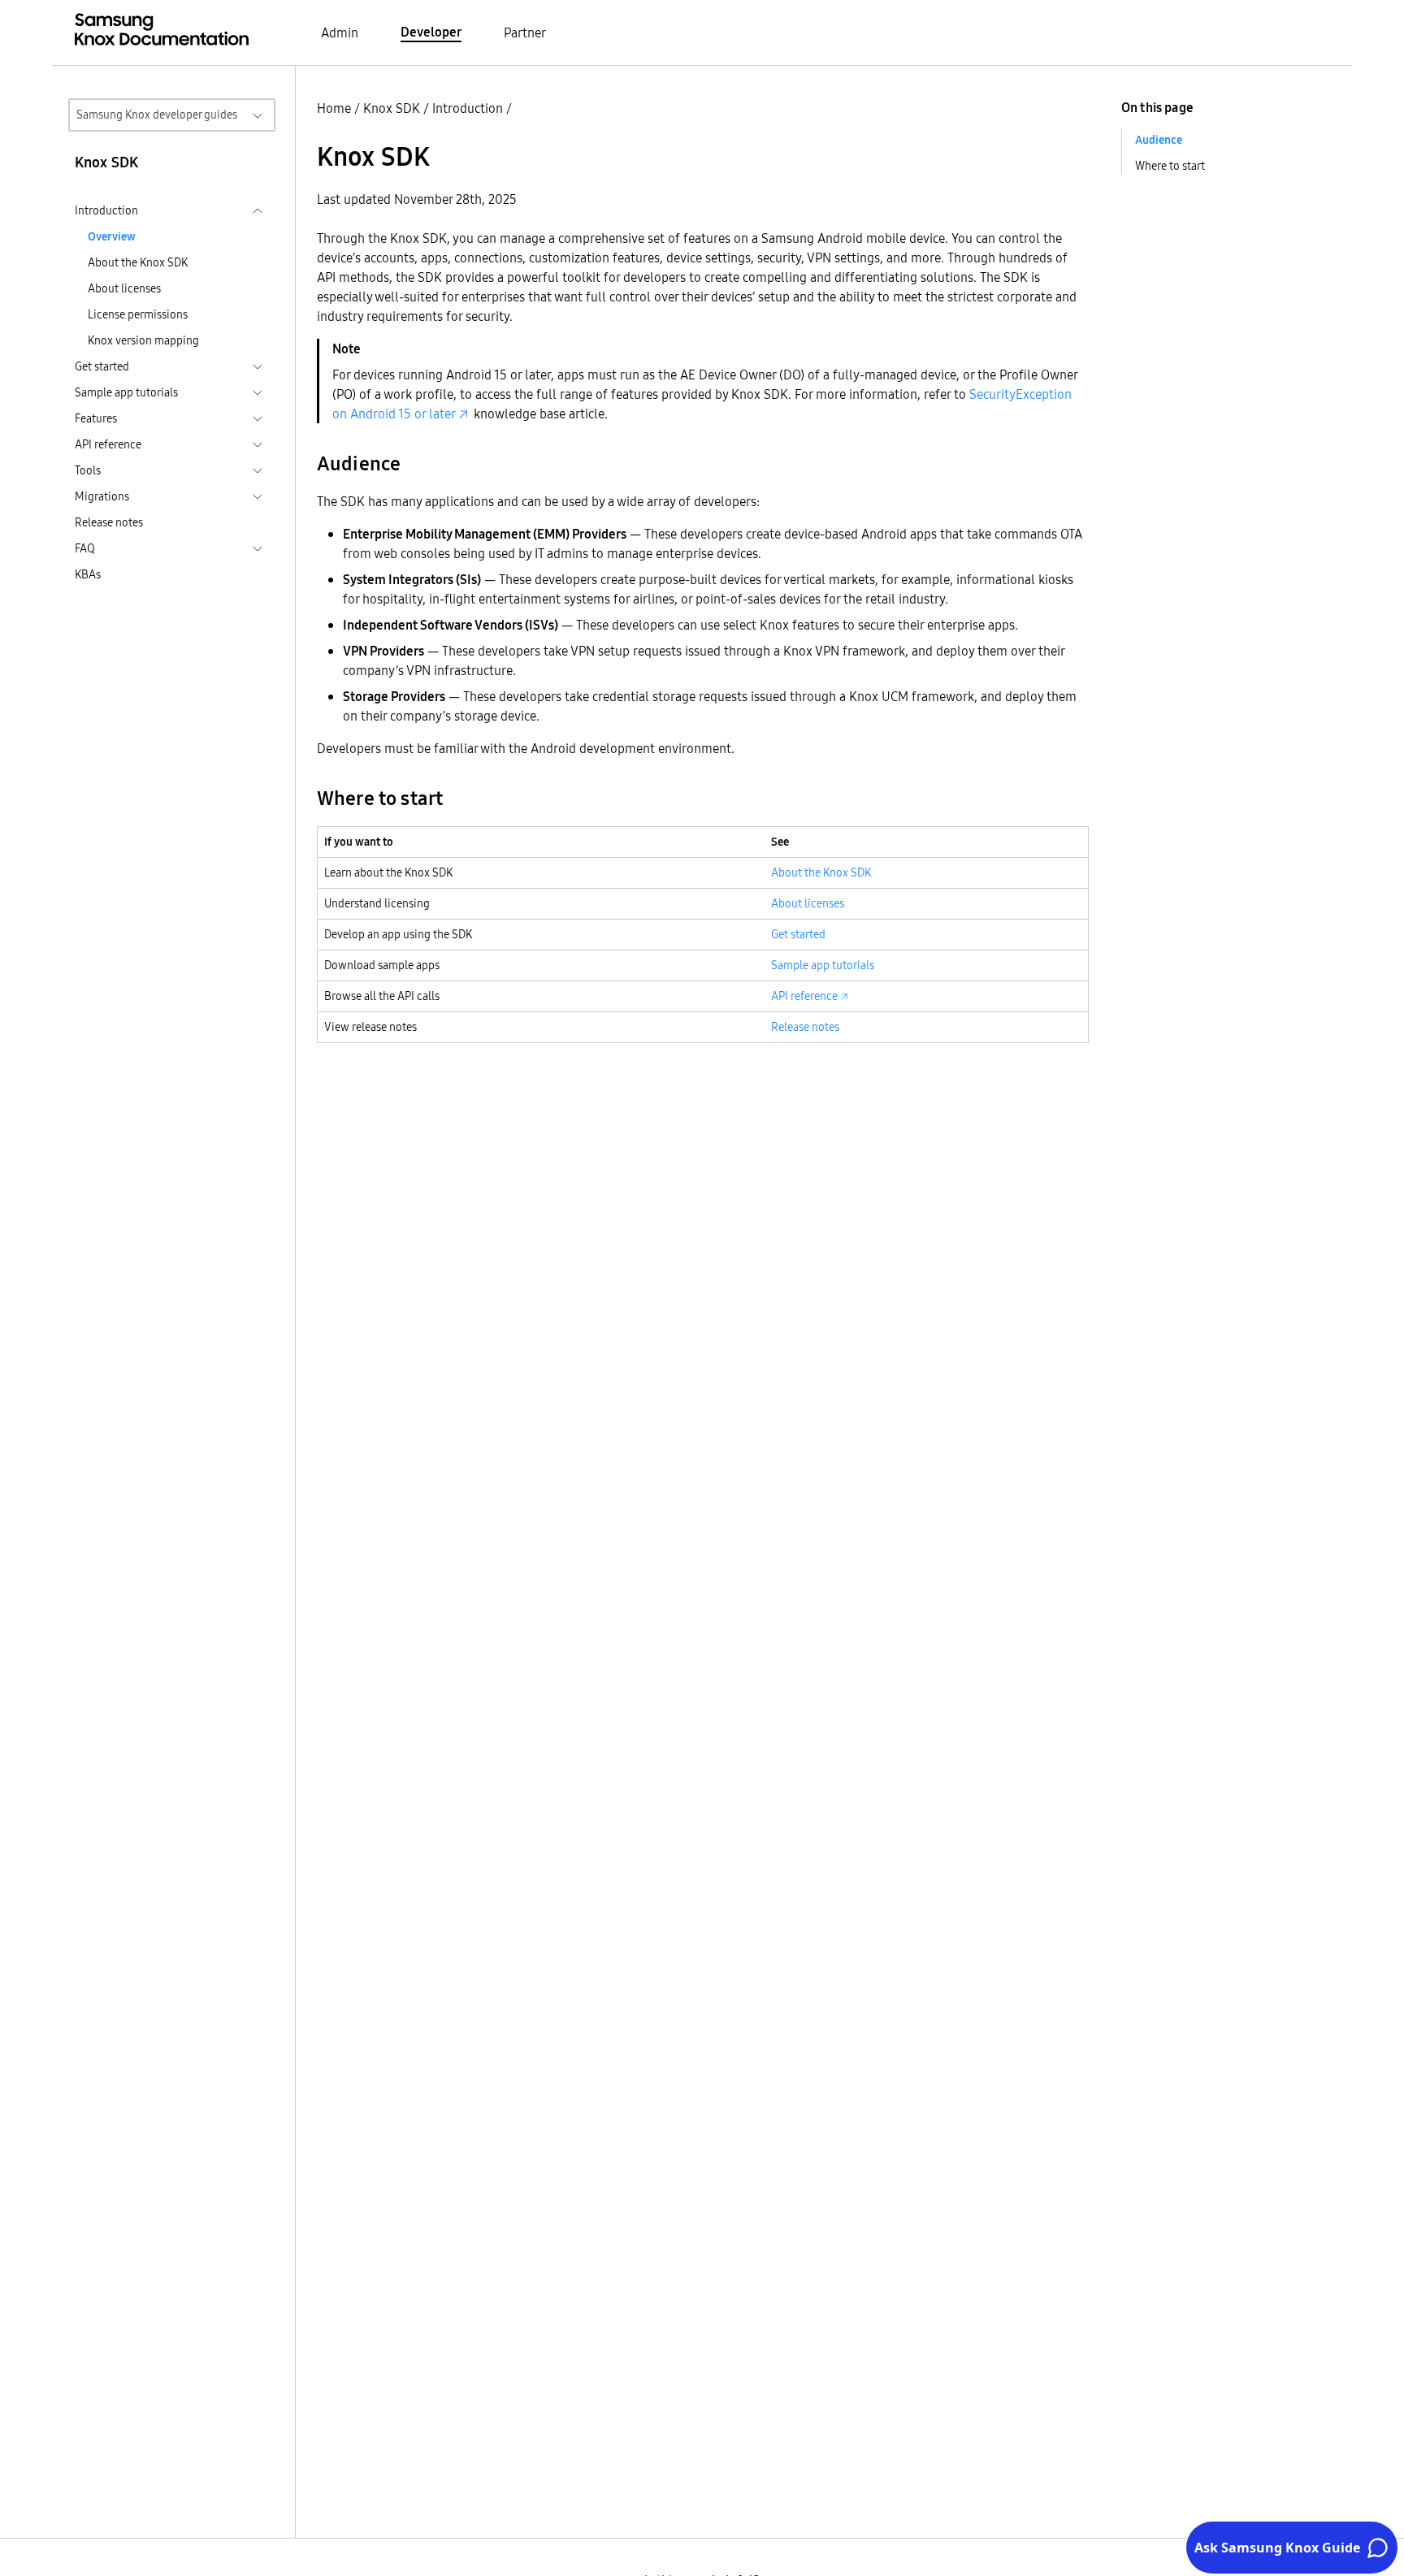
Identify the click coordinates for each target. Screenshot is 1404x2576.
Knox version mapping (143, 340)
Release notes (109, 522)
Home (334, 108)
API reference (804, 996)
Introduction (468, 108)
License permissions (138, 314)
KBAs (88, 574)
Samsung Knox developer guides (157, 115)
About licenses (124, 288)
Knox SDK (392, 108)
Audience (1159, 140)
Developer (431, 32)
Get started (798, 934)
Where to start (1170, 166)
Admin (340, 32)
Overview (112, 236)
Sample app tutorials (823, 965)
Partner (525, 32)
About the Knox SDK (138, 262)
